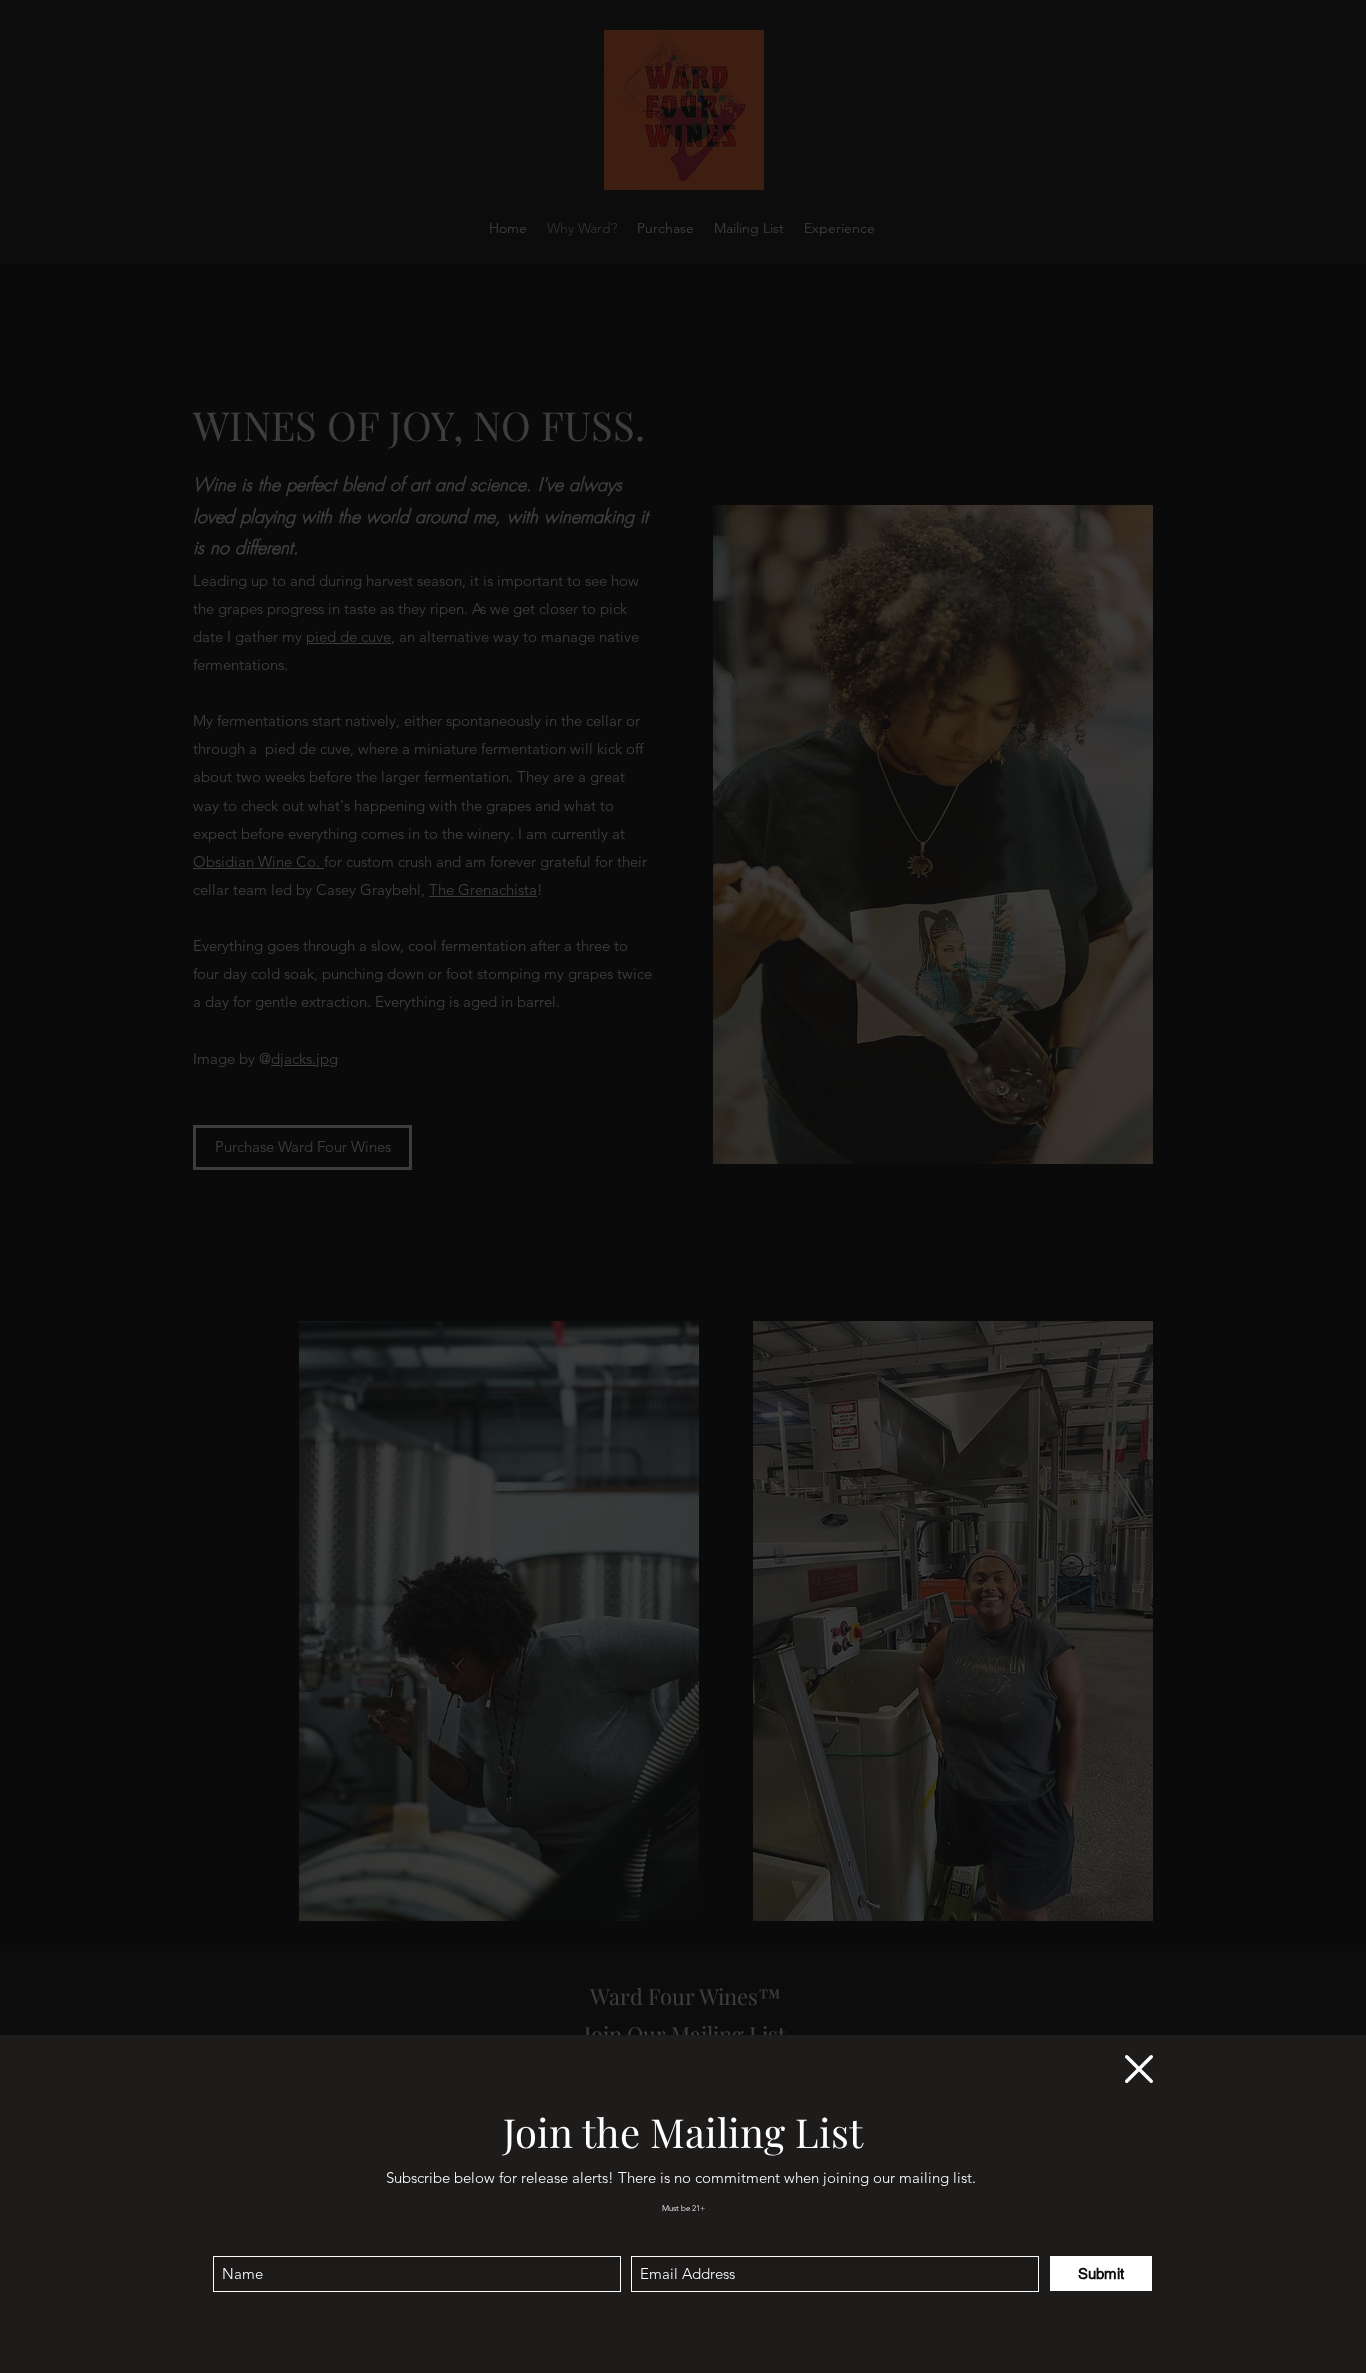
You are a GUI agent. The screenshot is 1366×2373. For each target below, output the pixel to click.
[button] (1139, 2069)
